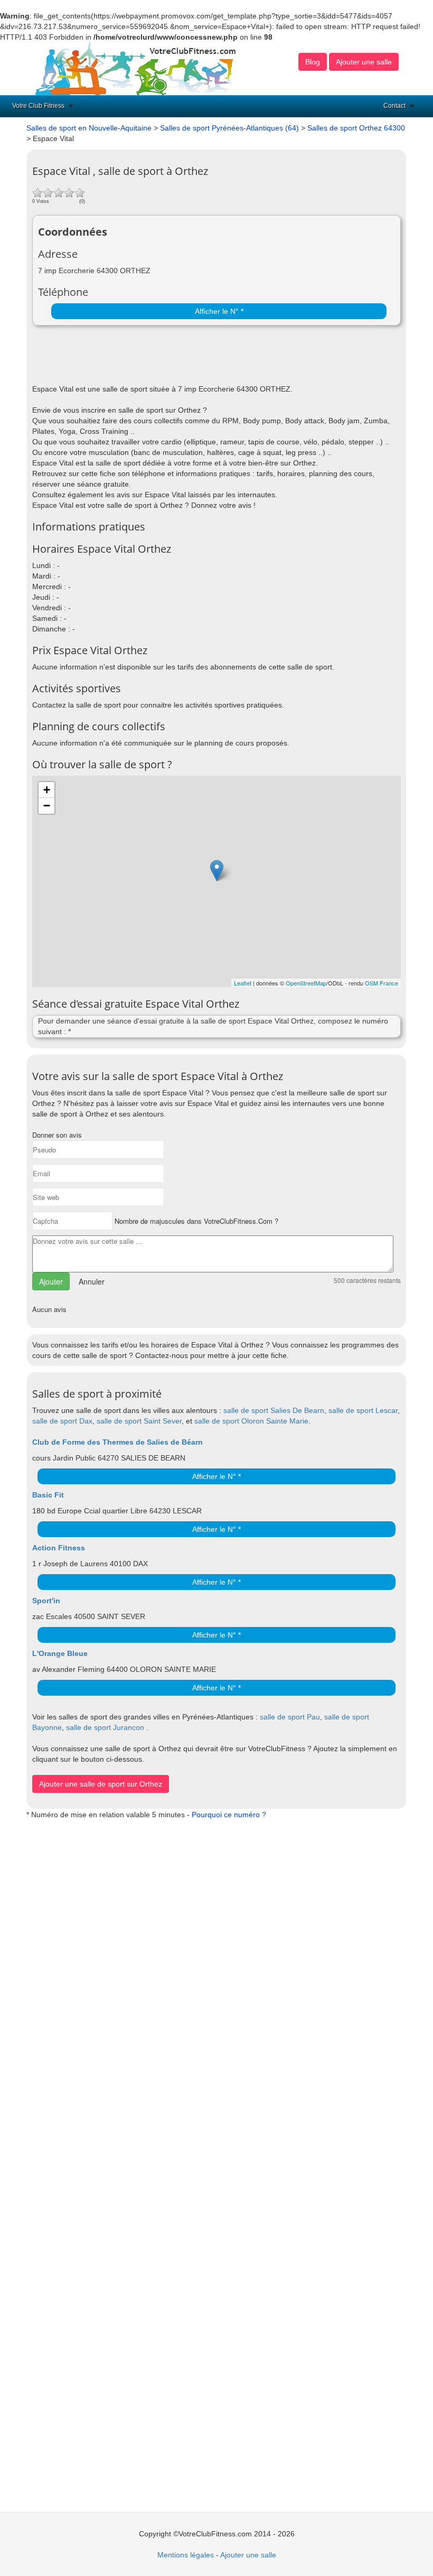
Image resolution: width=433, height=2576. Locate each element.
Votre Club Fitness (38, 106)
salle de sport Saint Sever (139, 1421)
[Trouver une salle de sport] (137, 68)
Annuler (92, 1281)
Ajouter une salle (364, 62)
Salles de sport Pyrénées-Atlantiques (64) (229, 128)
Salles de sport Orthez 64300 (356, 128)
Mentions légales (186, 2555)
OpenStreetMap (306, 983)
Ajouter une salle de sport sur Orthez (101, 1784)
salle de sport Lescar (363, 1410)
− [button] (47, 806)
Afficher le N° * (219, 311)
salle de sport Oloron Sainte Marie (251, 1421)
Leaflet (243, 983)
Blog (313, 62)
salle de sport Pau (290, 1717)
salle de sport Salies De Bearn (274, 1410)
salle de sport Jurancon (105, 1727)
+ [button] (47, 790)
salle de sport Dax (62, 1421)
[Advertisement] (156, 357)
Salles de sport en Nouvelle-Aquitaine (89, 128)
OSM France (382, 983)
